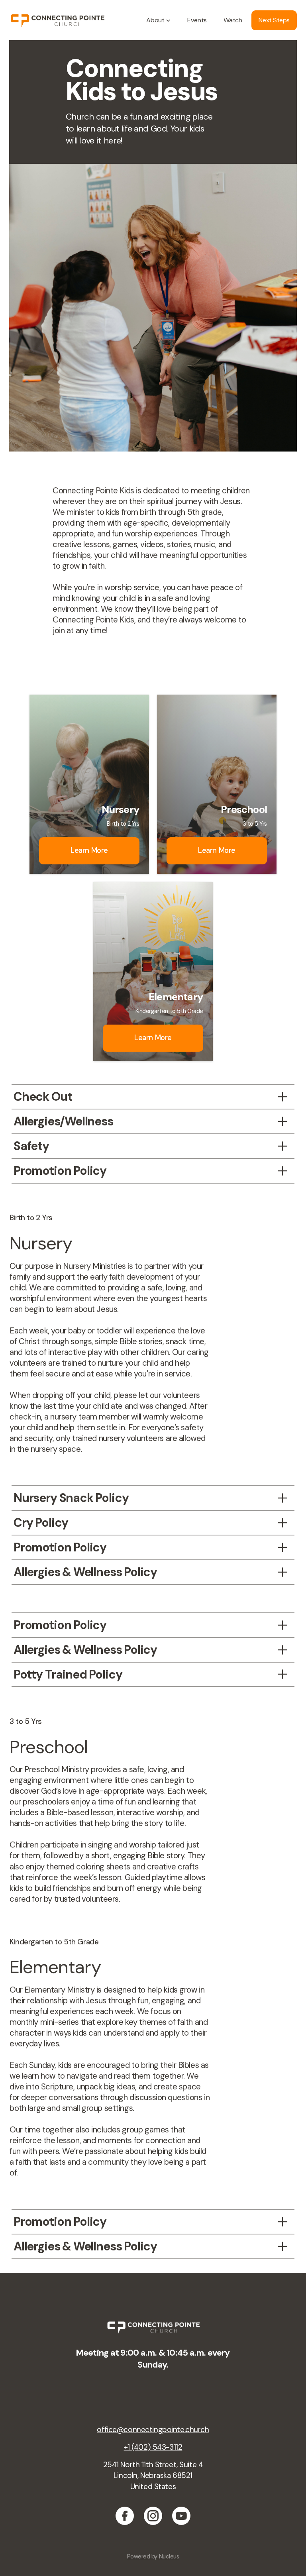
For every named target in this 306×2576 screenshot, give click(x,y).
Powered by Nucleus (153, 2556)
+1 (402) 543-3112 (153, 2447)
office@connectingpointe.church (153, 2430)
